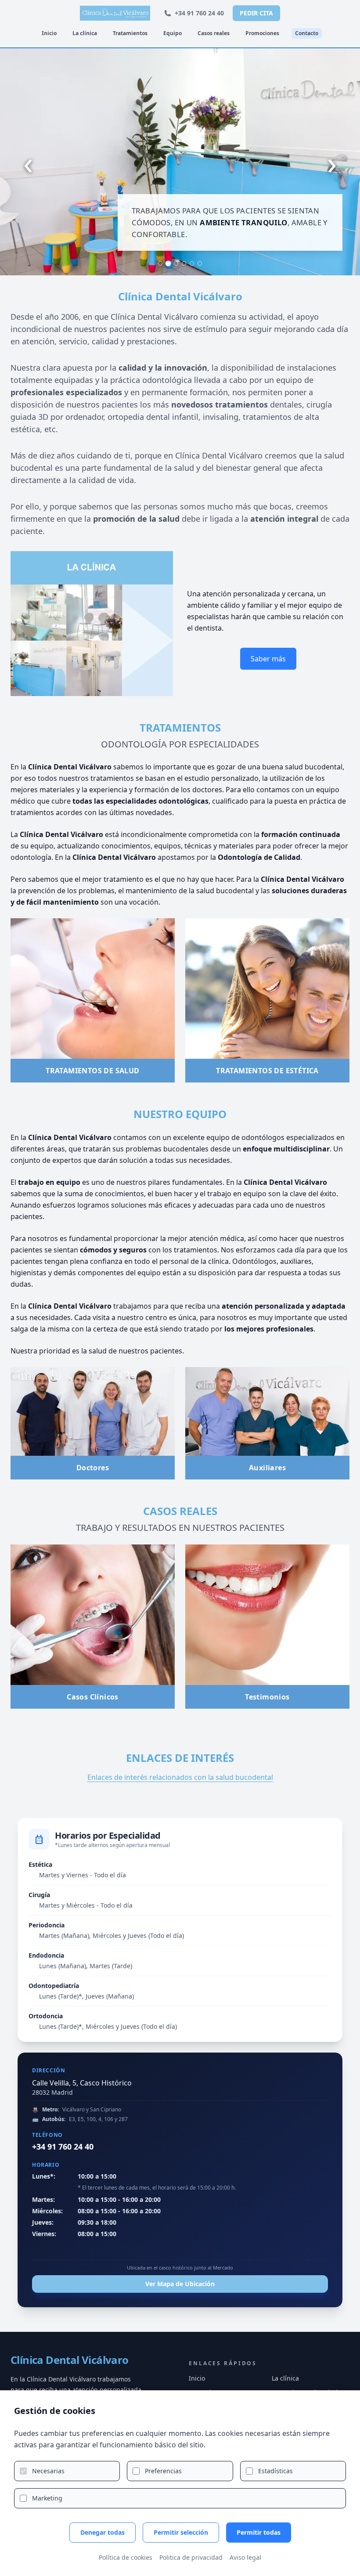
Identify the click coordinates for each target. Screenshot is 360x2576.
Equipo (173, 33)
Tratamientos (130, 33)
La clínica (85, 33)
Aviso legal (245, 2557)
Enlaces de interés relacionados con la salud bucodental (180, 1777)
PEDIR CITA (256, 13)
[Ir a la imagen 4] (184, 263)
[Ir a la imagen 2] (168, 263)
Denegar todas (103, 2532)
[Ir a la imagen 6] (200, 263)
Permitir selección (181, 2532)
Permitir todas (259, 2532)
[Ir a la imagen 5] (192, 263)
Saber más (268, 659)
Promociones (262, 33)
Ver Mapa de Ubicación (180, 2284)
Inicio (49, 33)
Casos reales (214, 33)
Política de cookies (126, 2557)
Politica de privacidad (191, 2557)
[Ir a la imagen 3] (176, 264)
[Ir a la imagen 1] (160, 263)
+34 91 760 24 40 (199, 13)
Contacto (307, 33)
